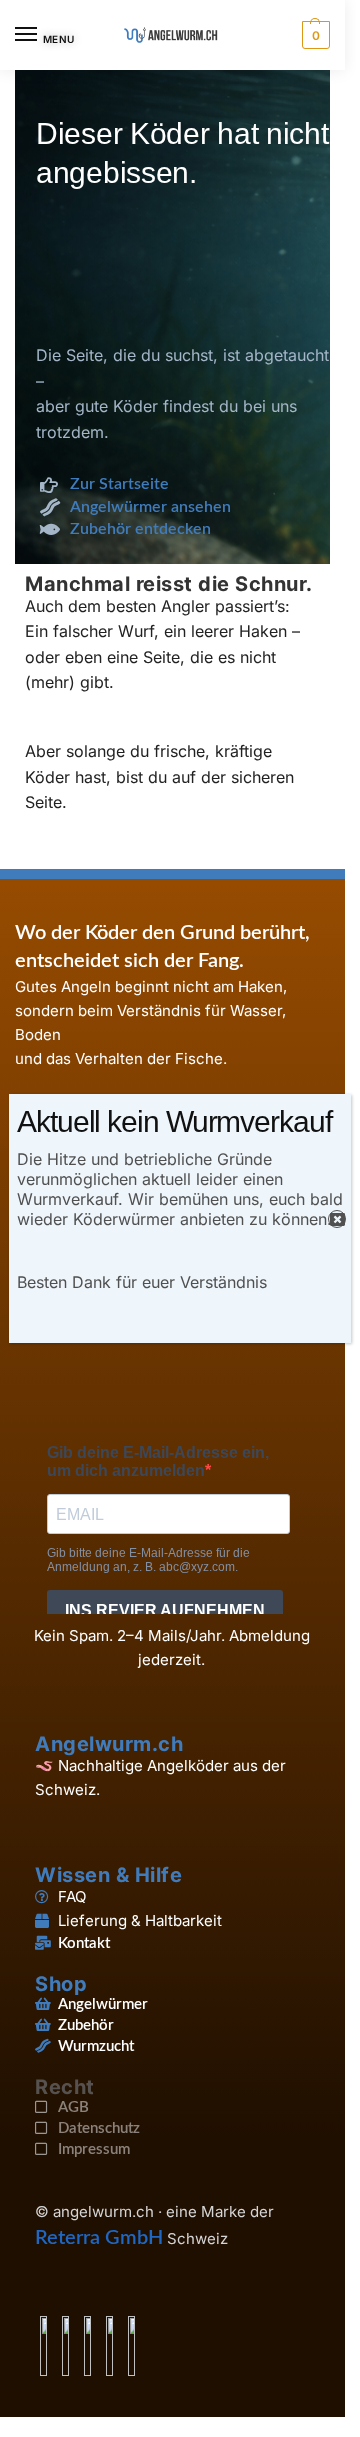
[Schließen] (337, 1219)
